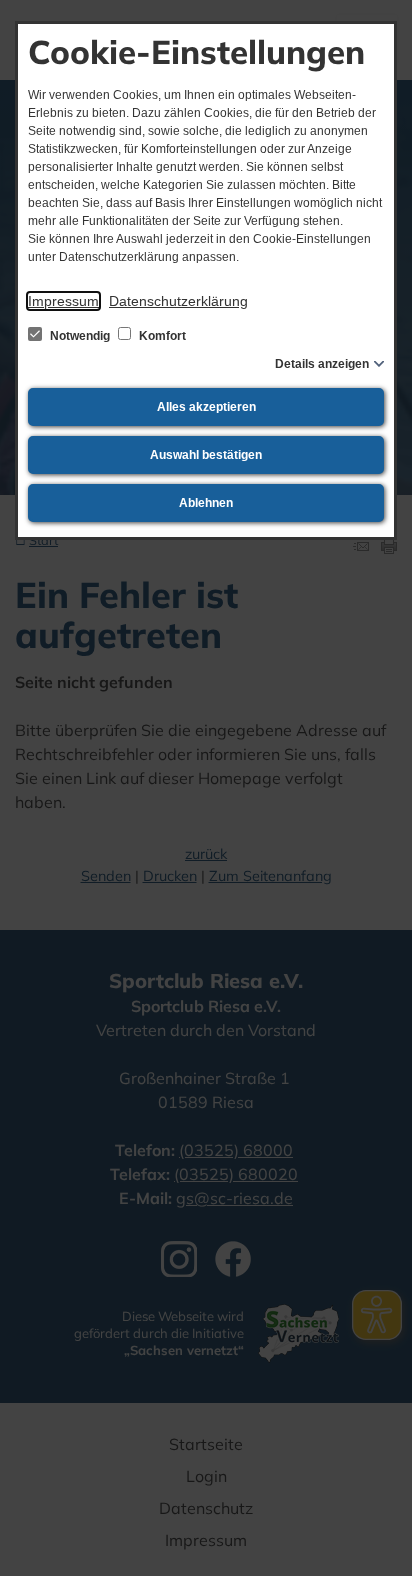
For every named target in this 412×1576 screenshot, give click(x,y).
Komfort (161, 336)
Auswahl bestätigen (206, 455)
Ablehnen (206, 503)
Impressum (63, 301)
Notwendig (80, 336)
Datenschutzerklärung (178, 301)
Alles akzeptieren (206, 407)
